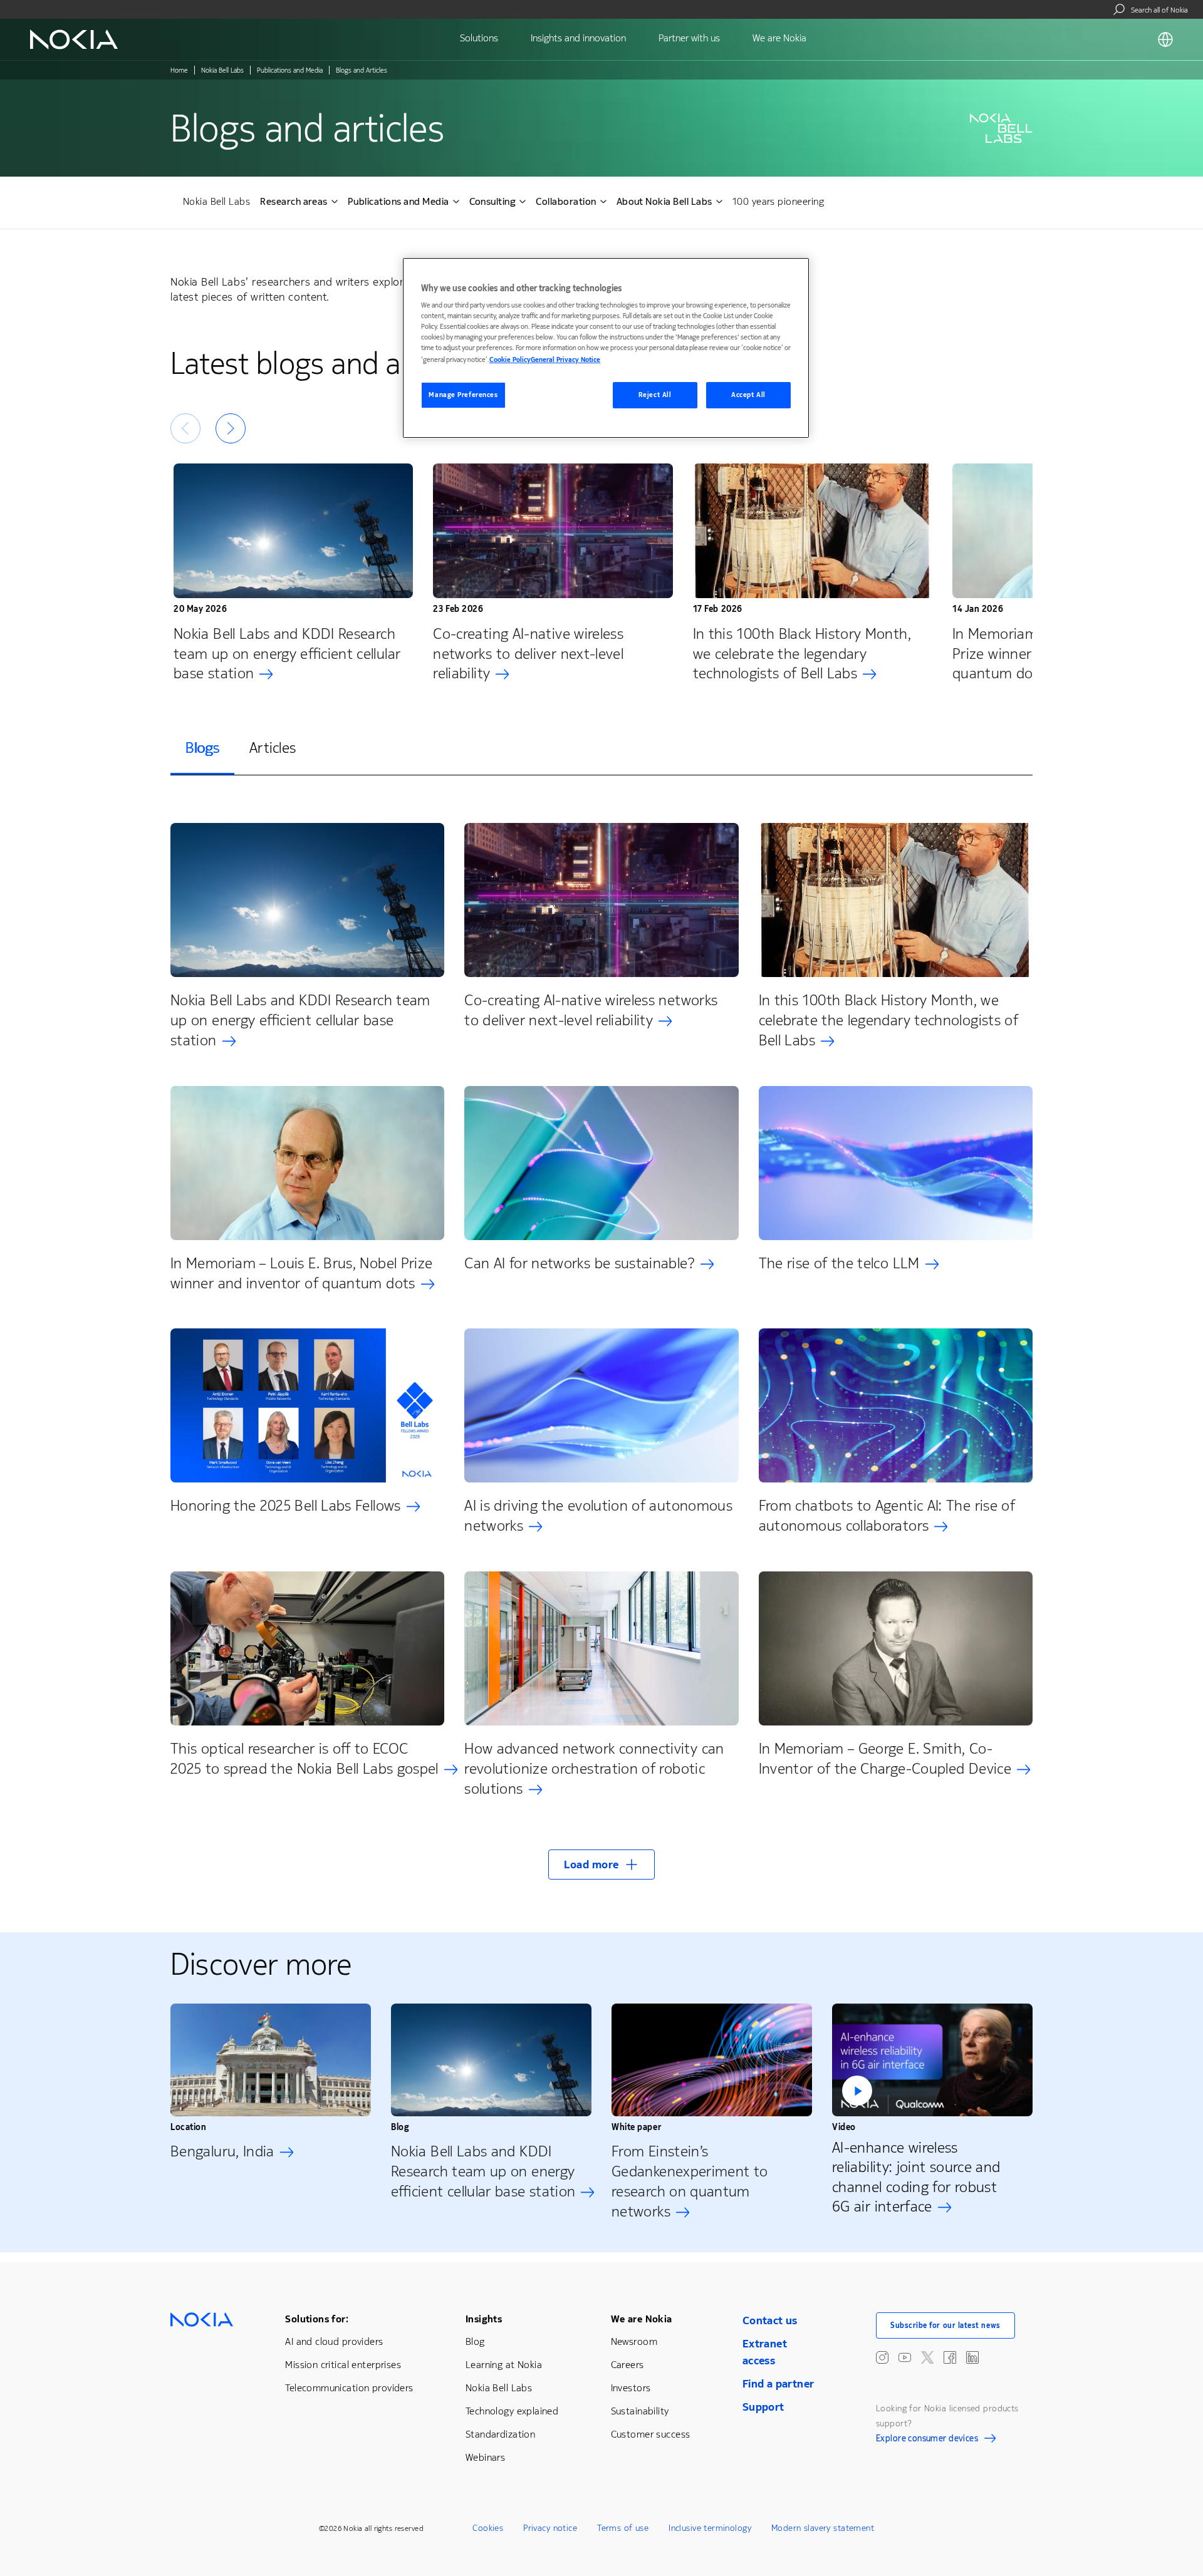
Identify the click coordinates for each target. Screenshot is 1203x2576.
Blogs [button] (202, 748)
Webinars (485, 2457)
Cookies (488, 2528)
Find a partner (779, 2384)
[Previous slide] (185, 428)
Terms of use (623, 2528)
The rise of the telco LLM (839, 1263)
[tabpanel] (601, 1344)
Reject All (655, 395)
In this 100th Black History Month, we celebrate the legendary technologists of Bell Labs (802, 654)
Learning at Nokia (504, 2365)
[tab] (202, 749)
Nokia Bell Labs (222, 70)
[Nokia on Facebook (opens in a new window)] (950, 2357)
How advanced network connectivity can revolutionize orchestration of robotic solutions (594, 1769)
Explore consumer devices (927, 2440)
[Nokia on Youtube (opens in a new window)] (905, 2357)
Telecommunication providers (349, 2388)
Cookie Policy (510, 360)
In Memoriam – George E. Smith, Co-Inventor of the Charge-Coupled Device (885, 1759)
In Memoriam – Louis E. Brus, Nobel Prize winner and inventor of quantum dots (301, 1273)
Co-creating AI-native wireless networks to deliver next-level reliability (528, 654)
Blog (475, 2341)
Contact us (770, 2320)
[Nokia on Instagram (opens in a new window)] (882, 2357)
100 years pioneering (779, 201)
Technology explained (512, 2411)
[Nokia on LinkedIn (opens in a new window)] (972, 2357)
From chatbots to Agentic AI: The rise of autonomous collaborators (887, 1516)
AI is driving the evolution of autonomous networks (598, 1516)
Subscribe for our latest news (945, 2325)
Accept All (748, 395)
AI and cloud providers (334, 2341)
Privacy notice (550, 2528)
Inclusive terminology (710, 2528)
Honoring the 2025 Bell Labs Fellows (286, 1506)
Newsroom (634, 2341)
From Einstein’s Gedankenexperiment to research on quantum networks (690, 2181)
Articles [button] (273, 748)
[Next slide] (231, 428)
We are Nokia (642, 2319)
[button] (601, 1865)
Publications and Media (290, 70)
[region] (606, 348)
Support (763, 2407)
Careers (628, 2365)
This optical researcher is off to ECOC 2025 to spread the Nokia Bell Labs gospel (305, 1759)
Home (179, 70)
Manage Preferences (463, 395)
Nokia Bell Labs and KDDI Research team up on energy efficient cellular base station (287, 654)
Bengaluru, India (222, 2151)
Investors (631, 2388)
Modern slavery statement (823, 2528)
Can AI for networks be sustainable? (580, 1263)
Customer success (651, 2434)
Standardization (500, 2434)
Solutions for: (317, 2319)
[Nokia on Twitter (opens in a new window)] (927, 2357)
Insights (484, 2319)
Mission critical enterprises (343, 2365)
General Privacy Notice (565, 360)
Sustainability (640, 2411)
